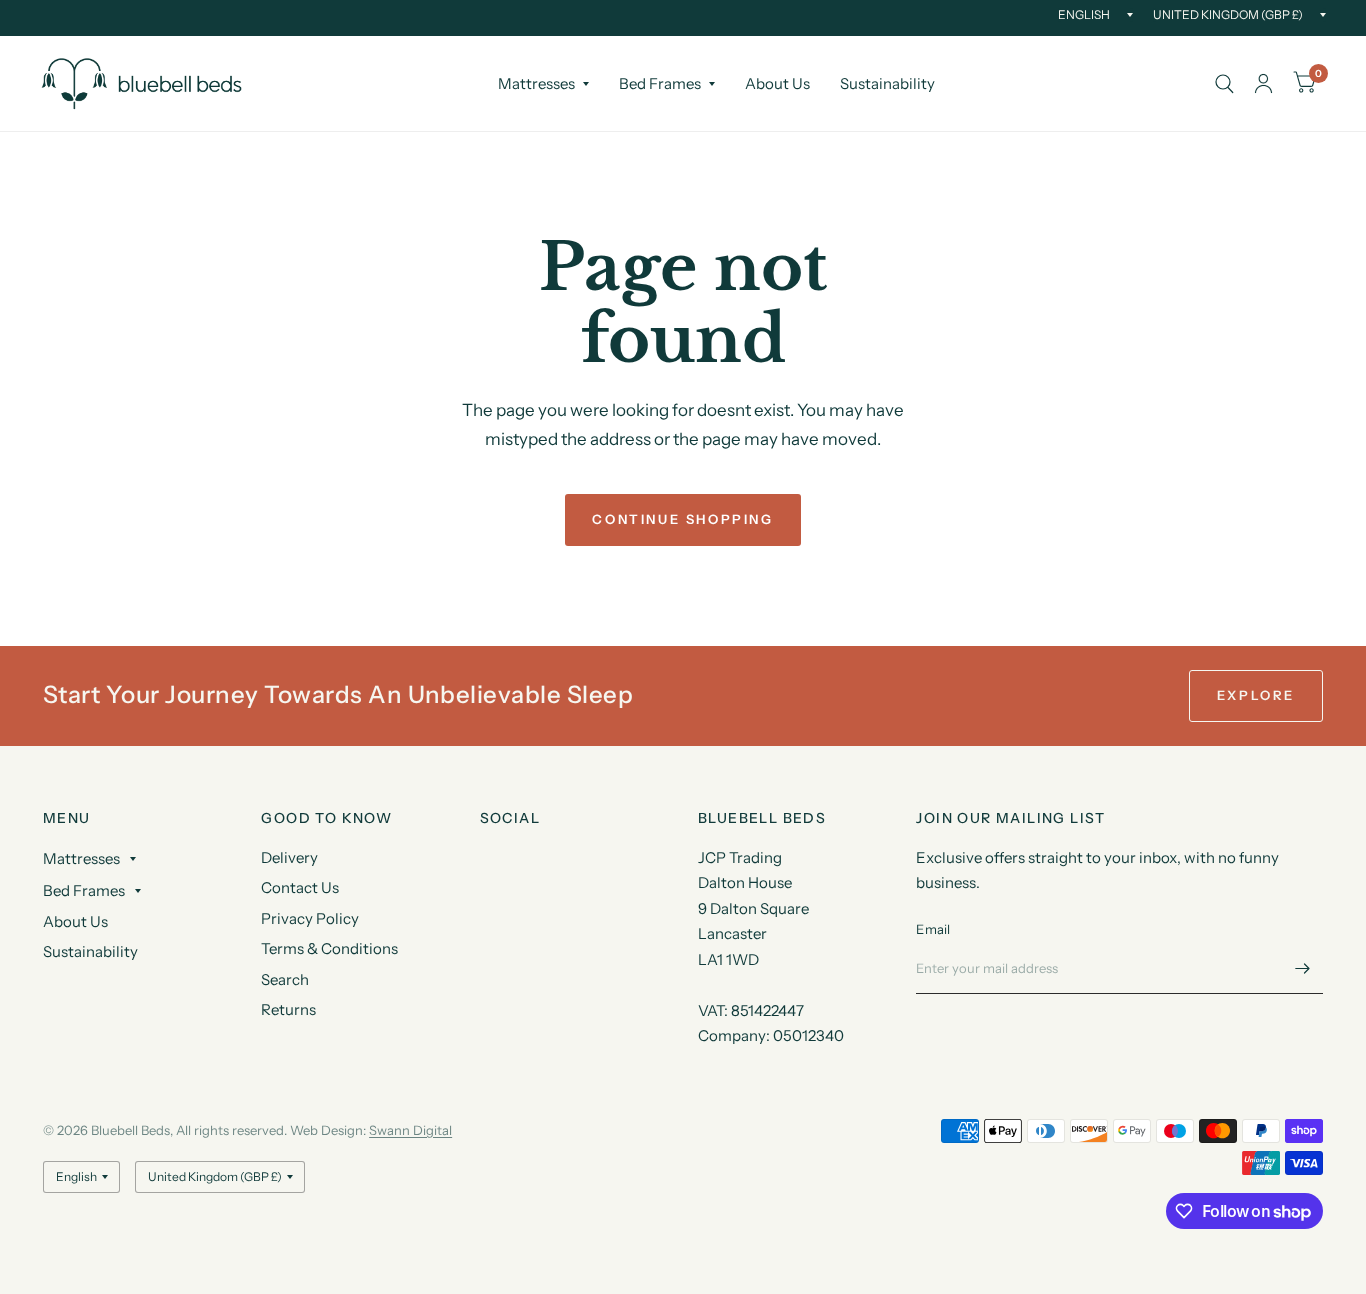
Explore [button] (1256, 695)
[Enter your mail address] (1303, 968)
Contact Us (300, 887)
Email (933, 929)
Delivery (289, 857)
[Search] (1224, 83)
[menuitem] (543, 84)
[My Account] (1263, 83)
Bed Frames (660, 83)
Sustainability (887, 83)
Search (285, 979)
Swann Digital (410, 1130)
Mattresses (536, 83)
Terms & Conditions (329, 948)
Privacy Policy (310, 918)
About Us (777, 83)
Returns (288, 1009)
